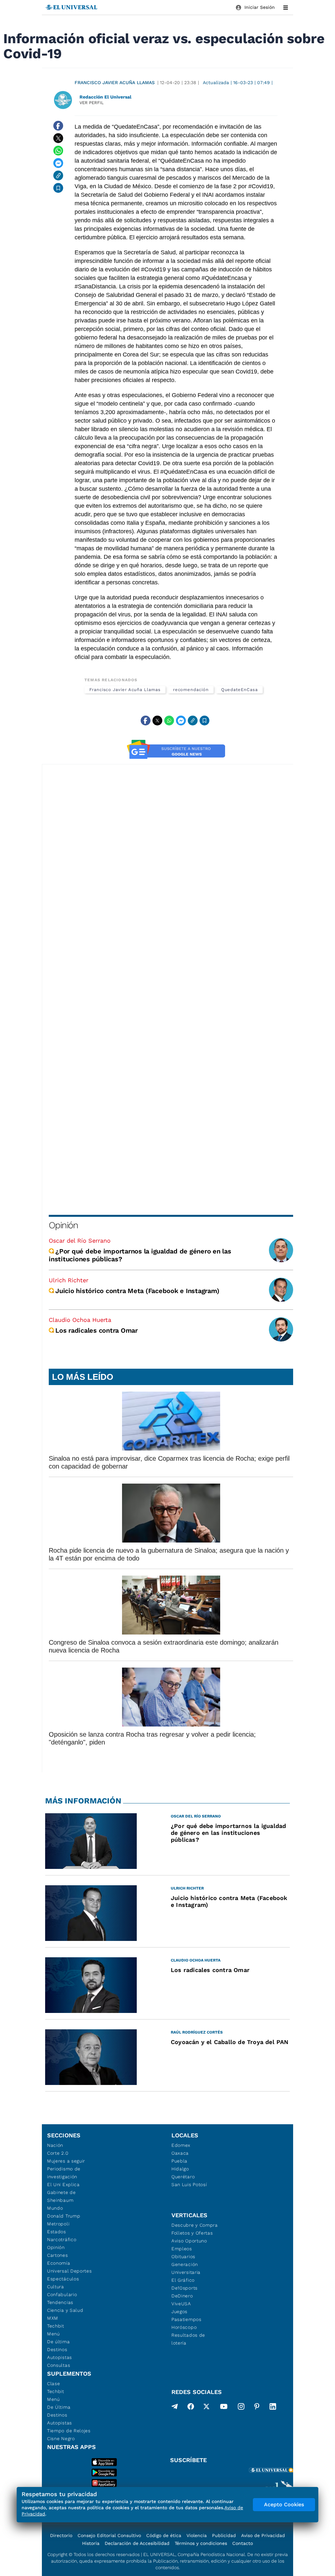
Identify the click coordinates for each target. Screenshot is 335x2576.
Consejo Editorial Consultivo (109, 2535)
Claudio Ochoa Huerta (80, 1320)
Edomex (181, 2145)
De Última (59, 2407)
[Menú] (286, 8)
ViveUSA (181, 2304)
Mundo (55, 2208)
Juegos (179, 2311)
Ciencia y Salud (65, 2310)
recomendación (191, 690)
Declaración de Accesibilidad (137, 2543)
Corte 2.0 (58, 2153)
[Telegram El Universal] (175, 2408)
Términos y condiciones (201, 2543)
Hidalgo (180, 2169)
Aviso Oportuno (189, 2241)
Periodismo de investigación (64, 2173)
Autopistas (60, 2357)
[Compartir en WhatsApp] (58, 151)
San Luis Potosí (189, 2184)
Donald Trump (64, 2216)
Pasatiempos (186, 2319)
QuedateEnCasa (239, 690)
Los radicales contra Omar (97, 1330)
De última (58, 2342)
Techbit (56, 2326)
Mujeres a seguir (66, 2161)
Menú (53, 2334)
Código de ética (164, 2535)
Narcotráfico (62, 2239)
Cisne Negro (61, 2439)
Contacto (243, 2543)
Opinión (63, 1225)
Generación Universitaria (186, 2268)
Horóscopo (184, 2327)
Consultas (59, 2365)
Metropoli (58, 2224)
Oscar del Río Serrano (80, 1241)
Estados (57, 2232)
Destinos (57, 2349)
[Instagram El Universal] (241, 2408)
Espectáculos (63, 2279)
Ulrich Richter (69, 1280)
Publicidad (224, 2535)
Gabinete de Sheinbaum (62, 2196)
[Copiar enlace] (58, 175)
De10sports (185, 2288)
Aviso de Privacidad (263, 2535)
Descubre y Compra (195, 2225)
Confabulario (62, 2294)
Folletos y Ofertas (192, 2233)
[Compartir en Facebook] (58, 126)
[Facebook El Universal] (191, 2408)
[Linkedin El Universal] (273, 2408)
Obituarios (183, 2256)
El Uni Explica (63, 2184)
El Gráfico (183, 2280)
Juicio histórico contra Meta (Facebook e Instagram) (137, 1291)
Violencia (197, 2535)
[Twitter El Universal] (206, 2408)
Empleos (182, 2249)
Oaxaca (180, 2153)
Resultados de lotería (188, 2339)
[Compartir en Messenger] (58, 163)
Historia (91, 2543)
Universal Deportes (70, 2271)
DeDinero (182, 2296)
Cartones (58, 2255)
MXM (53, 2318)
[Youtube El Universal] (224, 2408)
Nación (55, 2145)
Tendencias (60, 2302)
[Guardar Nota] (58, 188)
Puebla (179, 2161)
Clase (54, 2384)
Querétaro (183, 2177)
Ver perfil (92, 103)
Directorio (61, 2535)
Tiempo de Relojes (69, 2431)
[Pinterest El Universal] (257, 2408)
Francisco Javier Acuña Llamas (115, 82)
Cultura (56, 2287)
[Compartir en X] (58, 138)
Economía (59, 2263)
